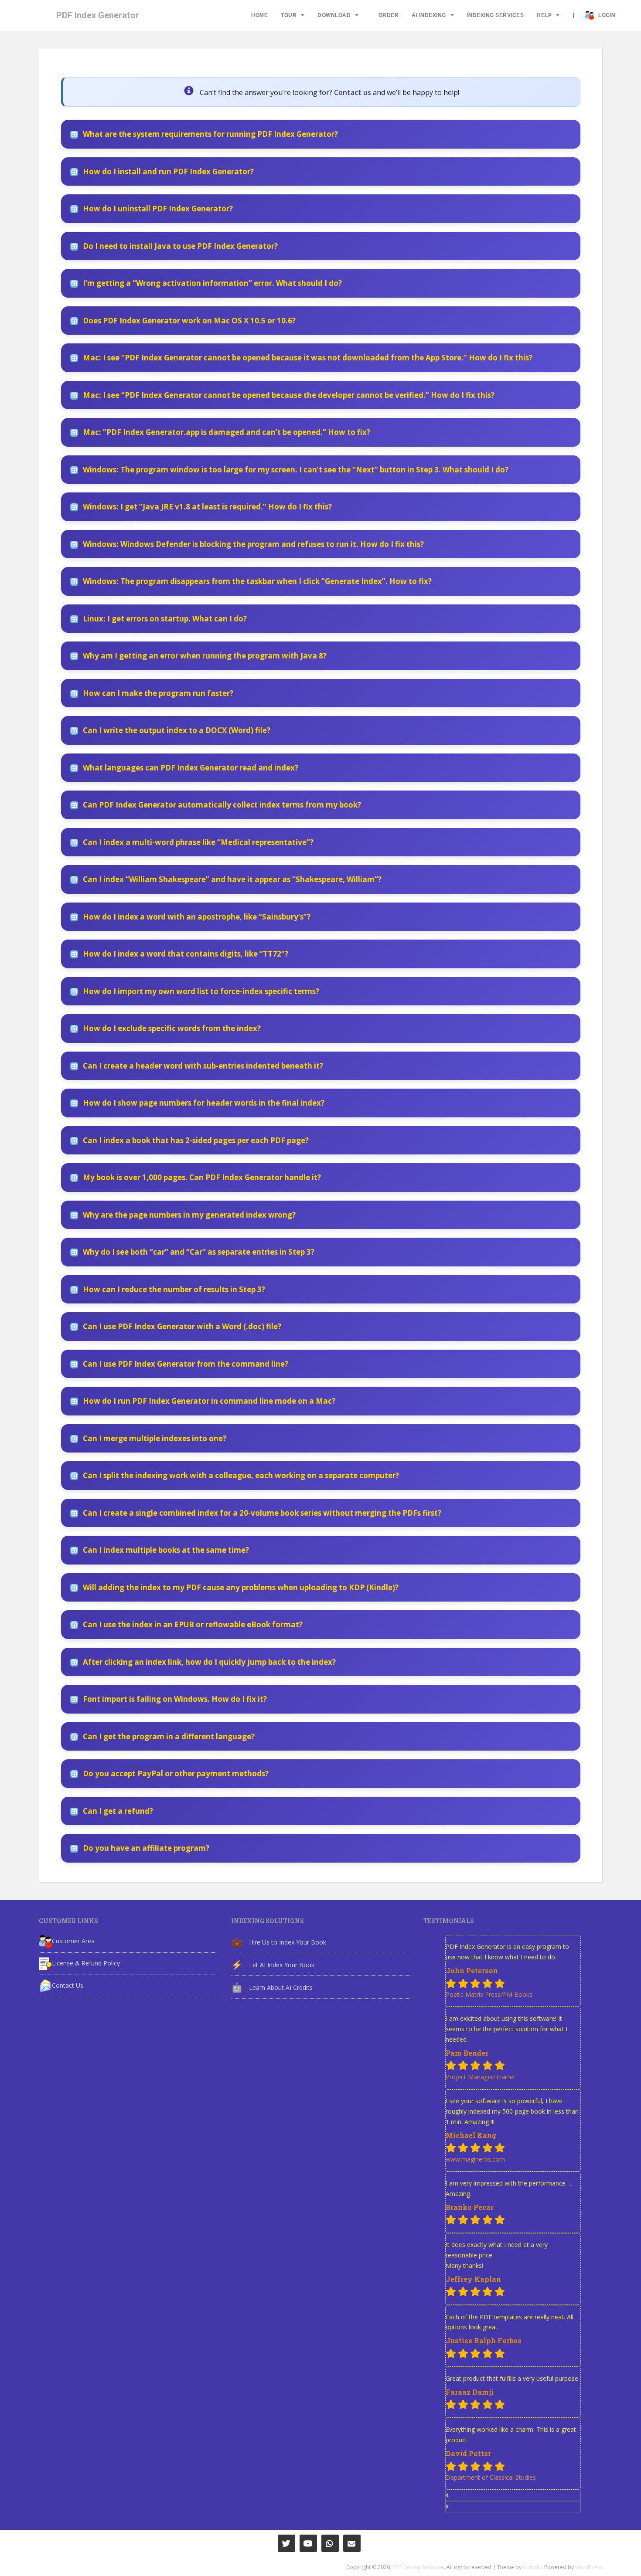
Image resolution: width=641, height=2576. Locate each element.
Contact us (353, 92)
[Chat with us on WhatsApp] (330, 2543)
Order (389, 15)
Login (607, 15)
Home (259, 15)
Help (544, 15)
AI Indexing (429, 15)
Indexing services (496, 15)
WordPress (589, 2567)
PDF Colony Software (418, 2567)
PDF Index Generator (98, 15)
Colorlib (533, 2567)
